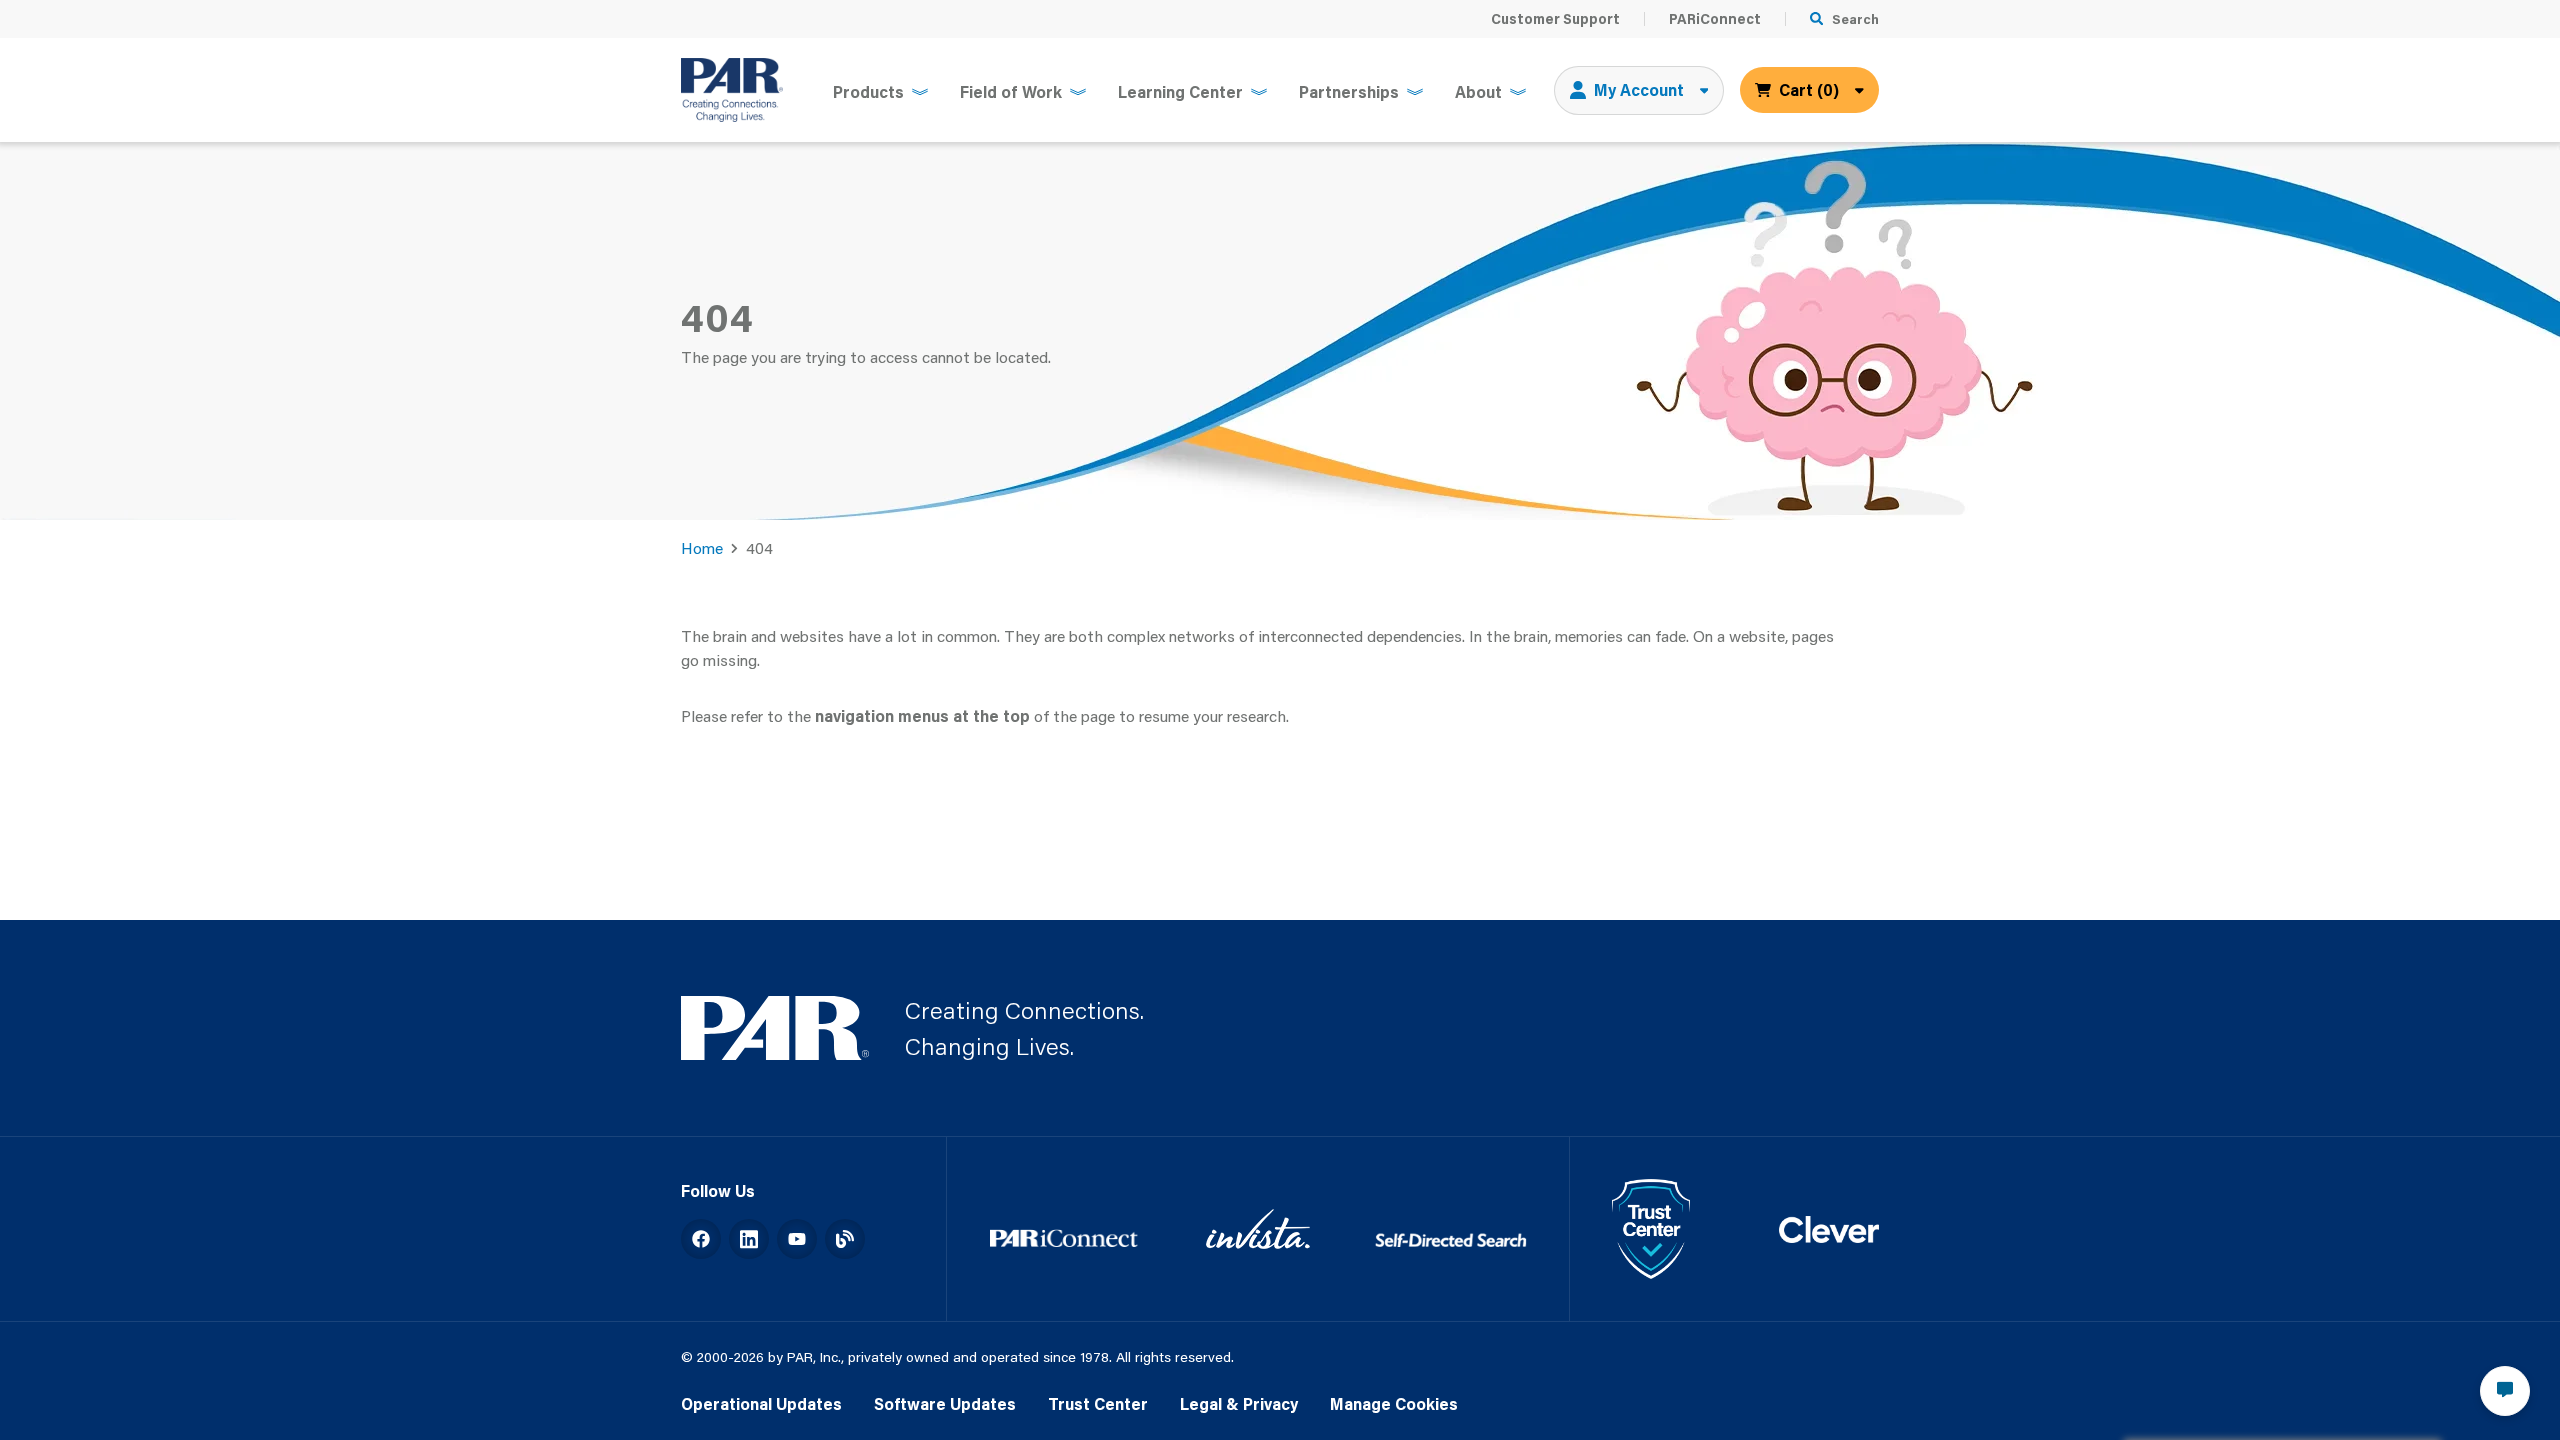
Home (702, 547)
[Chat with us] (2505, 1391)
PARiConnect (1715, 19)
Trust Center (1098, 1403)
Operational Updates (761, 1403)
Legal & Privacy (1239, 1403)
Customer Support (1555, 19)
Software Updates (945, 1403)
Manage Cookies (1394, 1403)
